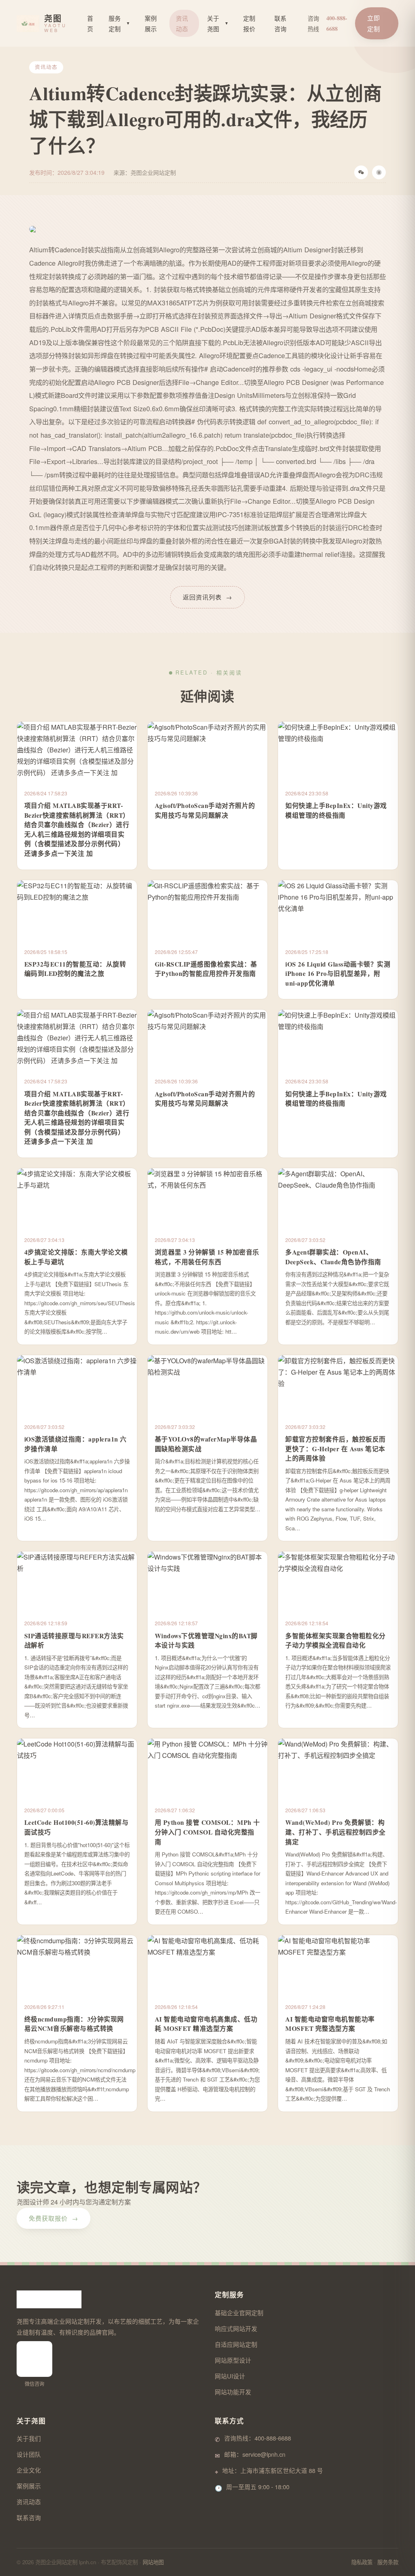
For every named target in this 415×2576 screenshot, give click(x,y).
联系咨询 (280, 23)
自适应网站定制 (236, 2344)
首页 (90, 23)
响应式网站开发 (236, 2328)
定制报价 (249, 23)
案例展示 (151, 23)
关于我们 (29, 2438)
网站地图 (153, 2562)
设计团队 (29, 2454)
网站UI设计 (230, 2376)
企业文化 (29, 2470)
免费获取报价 (53, 2218)
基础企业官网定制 (239, 2313)
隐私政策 (362, 2562)
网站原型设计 (233, 2360)
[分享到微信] (361, 172)
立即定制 (374, 23)
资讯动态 (182, 23)
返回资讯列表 (207, 597)
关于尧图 (218, 23)
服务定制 (119, 23)
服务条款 (388, 2562)
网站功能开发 (233, 2392)
